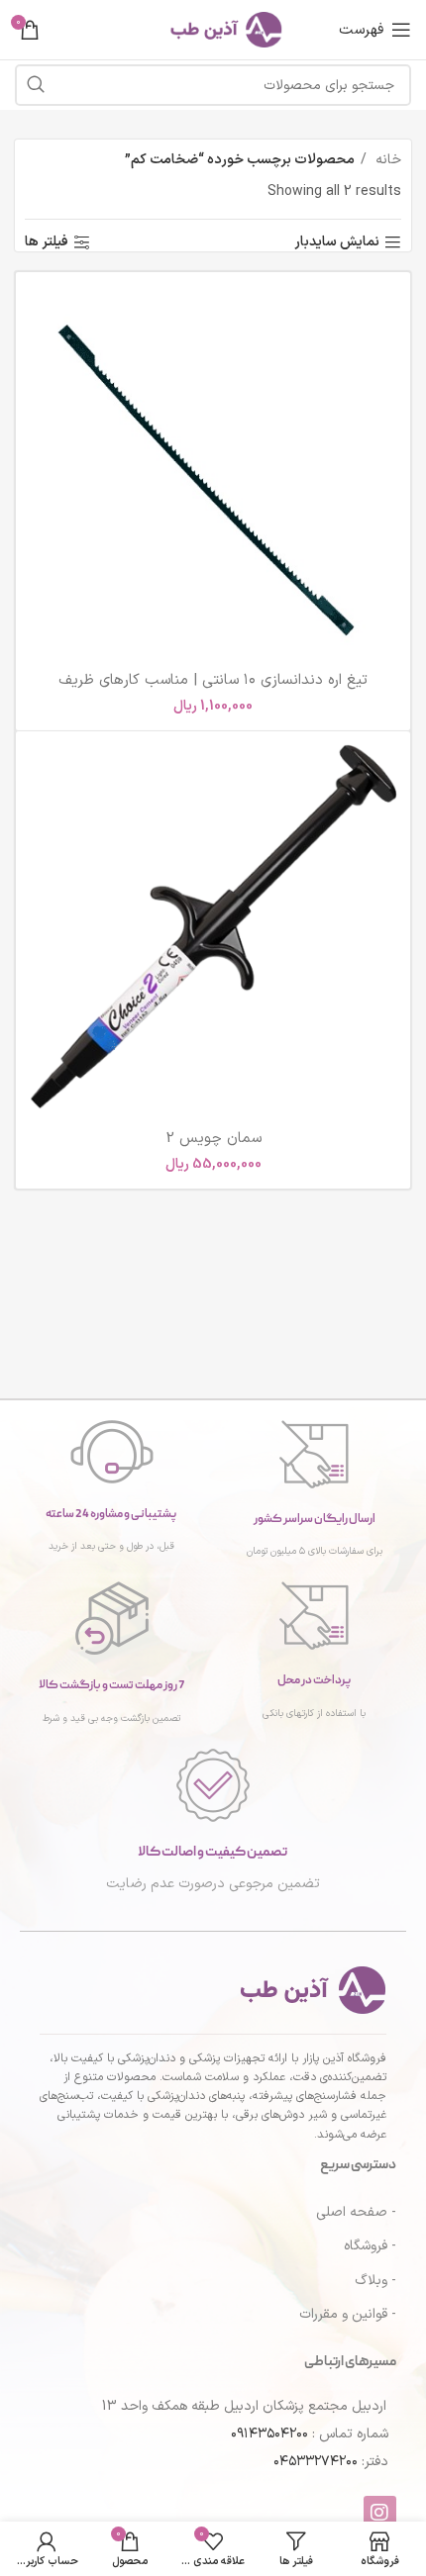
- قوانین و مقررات (348, 2314)
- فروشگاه (370, 2246)
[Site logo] (213, 29)
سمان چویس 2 (213, 1139)
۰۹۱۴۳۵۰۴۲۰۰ (269, 2434)
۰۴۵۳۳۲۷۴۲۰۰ (316, 2462)
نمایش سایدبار (337, 243)
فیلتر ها (47, 243)
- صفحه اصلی (356, 2212)
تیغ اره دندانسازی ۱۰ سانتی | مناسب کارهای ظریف (213, 680)
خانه (386, 160)
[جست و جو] (36, 85)
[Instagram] (380, 2512)
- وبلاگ (375, 2281)
